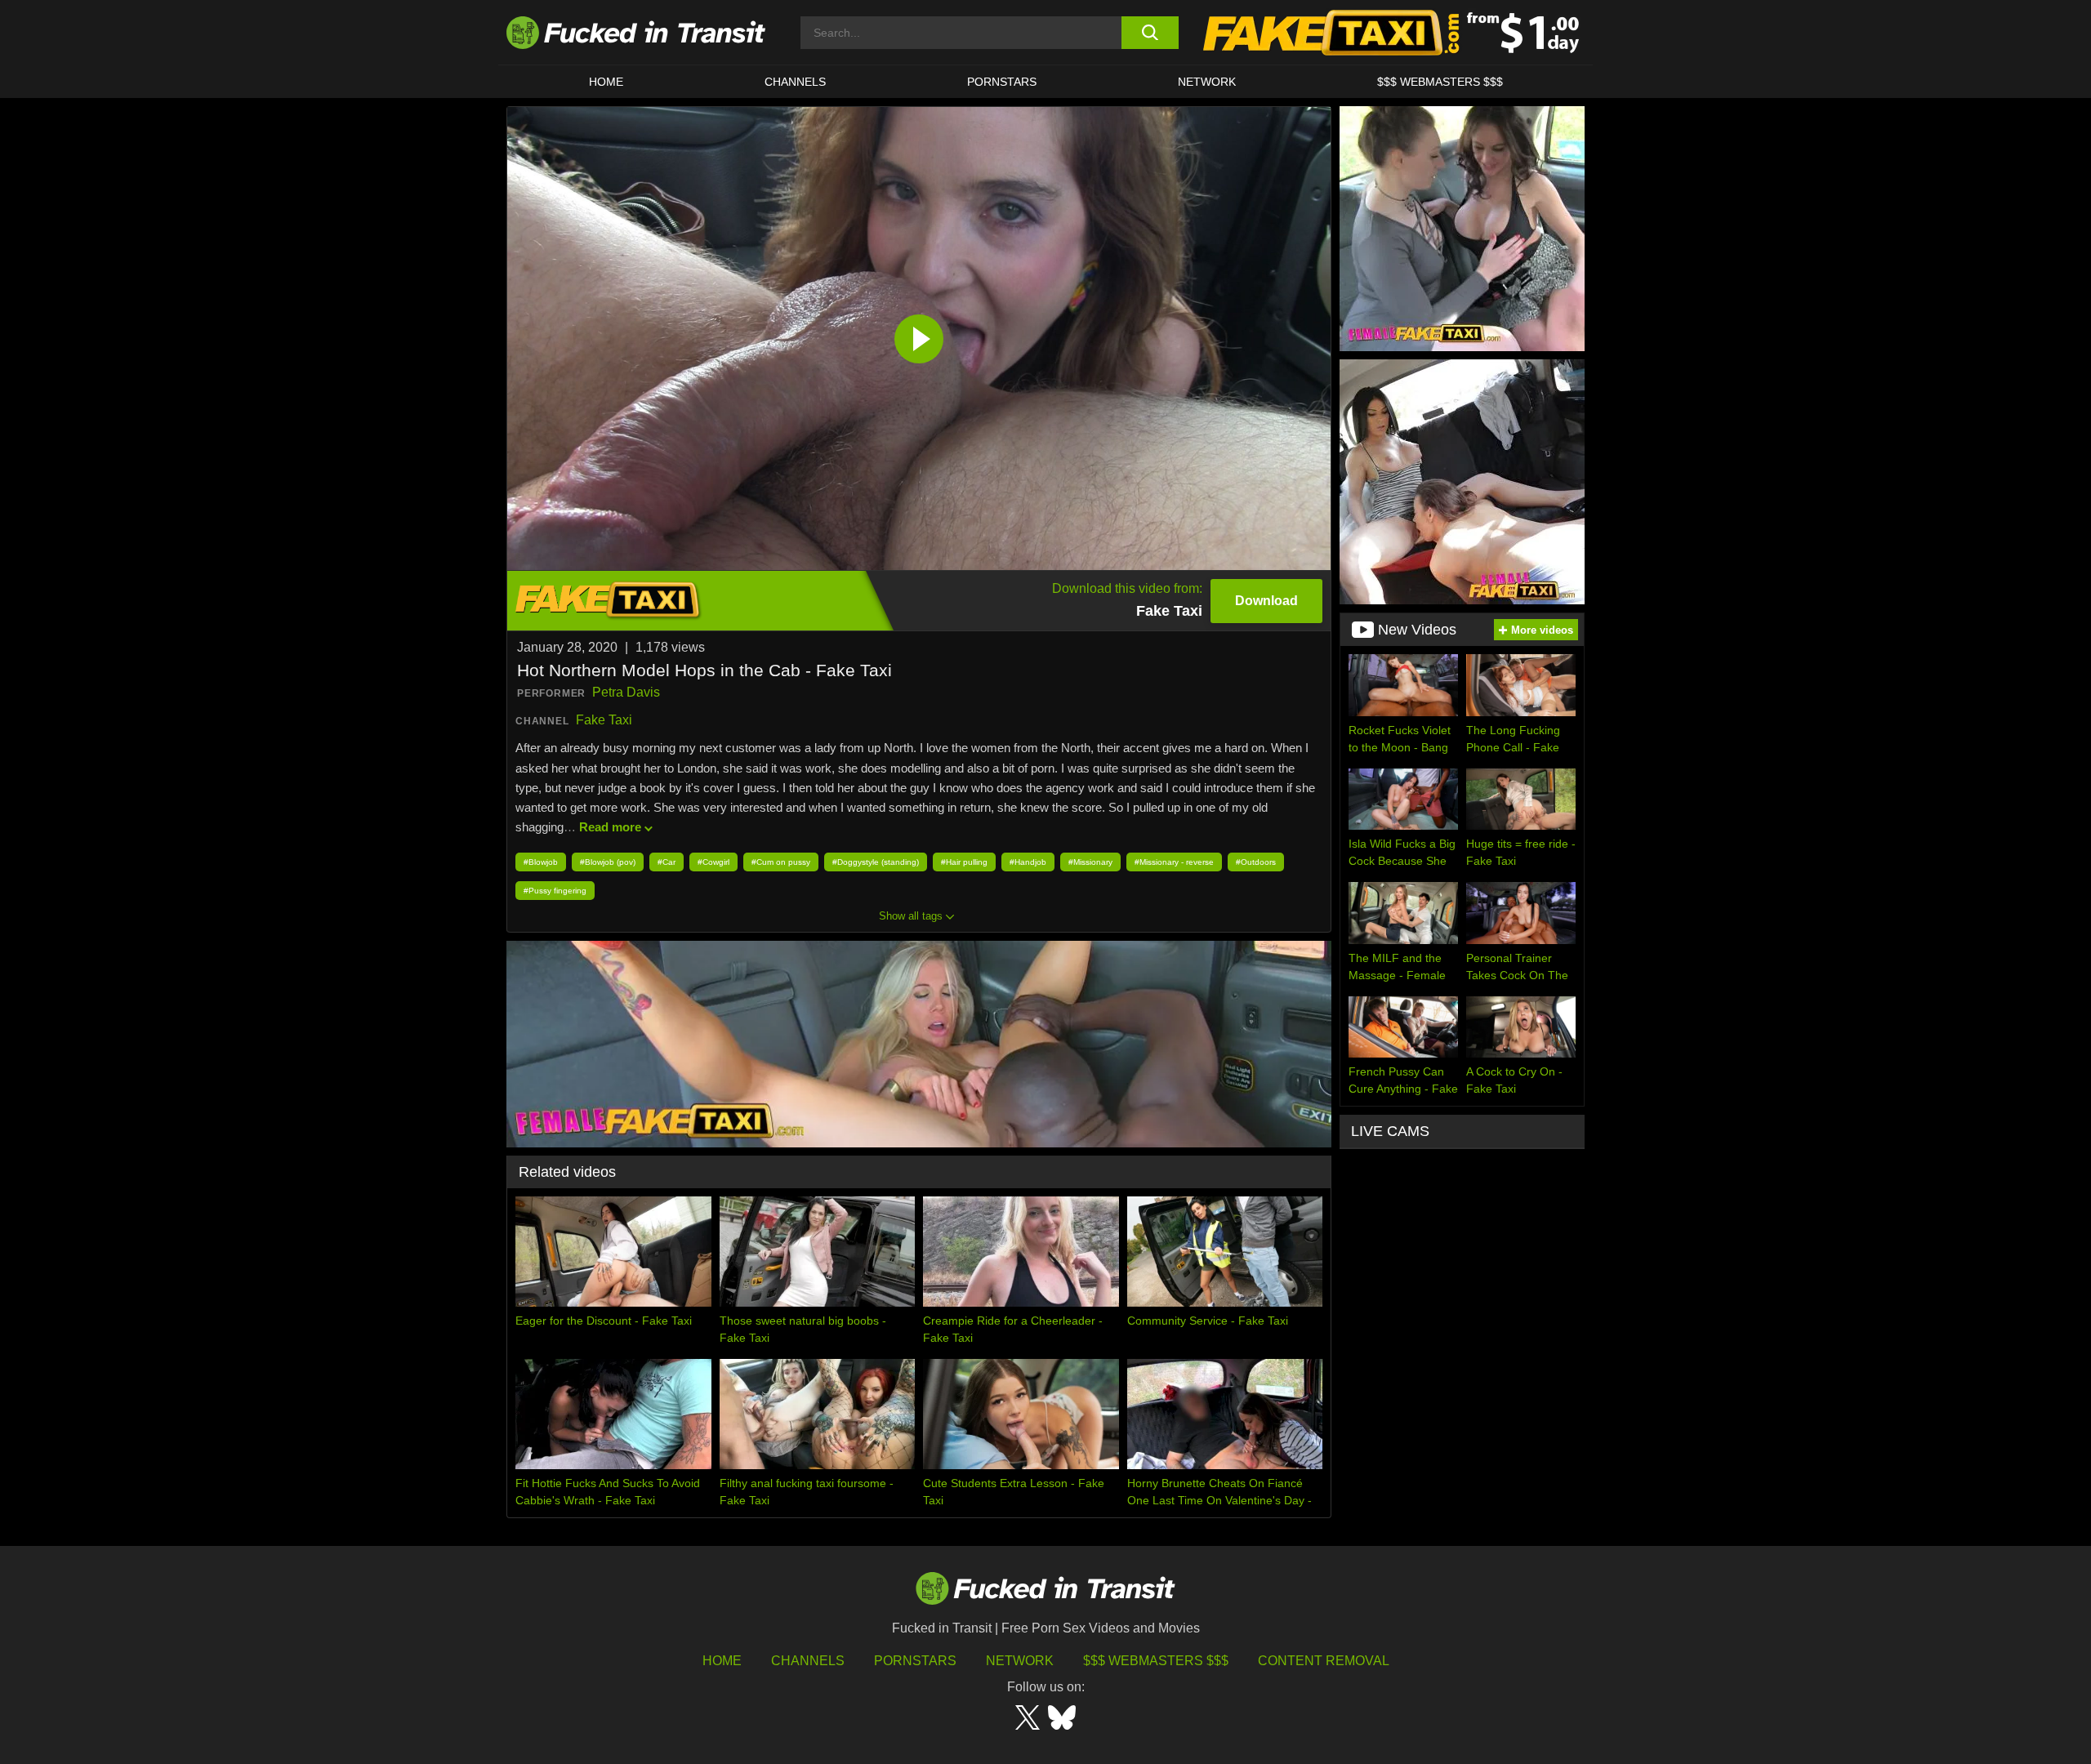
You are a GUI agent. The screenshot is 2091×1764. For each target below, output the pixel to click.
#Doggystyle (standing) (876, 862)
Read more (610, 827)
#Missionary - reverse (1174, 862)
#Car (667, 862)
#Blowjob (541, 862)
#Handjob (1028, 862)
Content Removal (1324, 1661)
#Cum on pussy (781, 862)
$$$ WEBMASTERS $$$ (1440, 82)
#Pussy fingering (555, 891)
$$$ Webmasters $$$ (1156, 1661)
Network (1207, 82)
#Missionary (1090, 862)
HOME (606, 82)
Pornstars (1002, 82)
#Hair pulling (964, 862)
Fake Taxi (604, 720)
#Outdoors (1256, 862)
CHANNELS (795, 82)
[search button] (1150, 33)
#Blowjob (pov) (608, 862)
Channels (808, 1661)
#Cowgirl (713, 862)
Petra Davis (626, 692)
